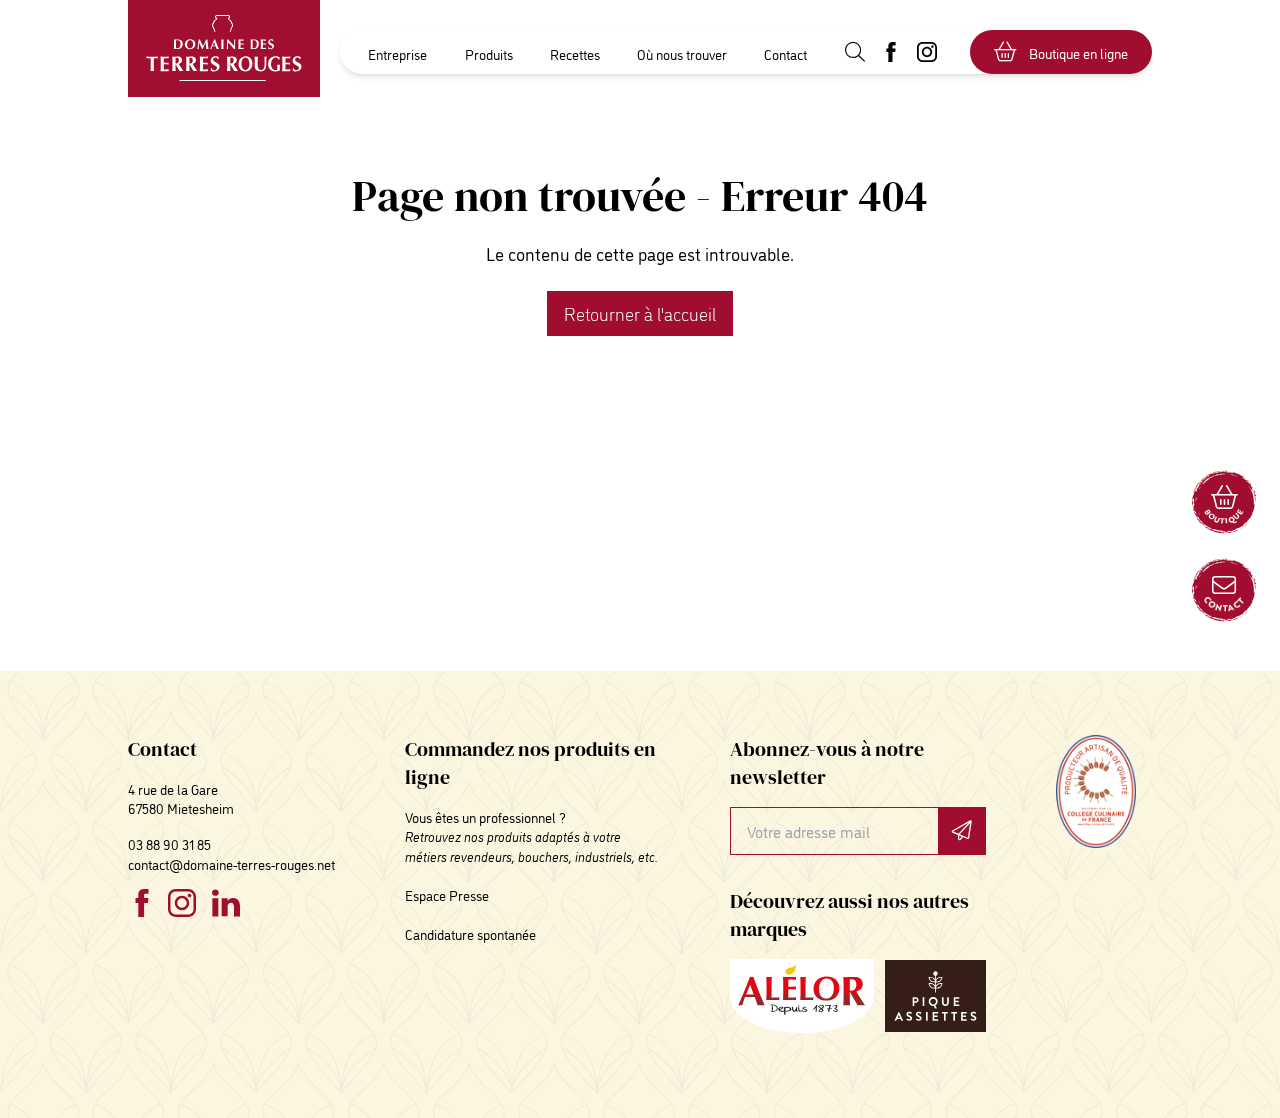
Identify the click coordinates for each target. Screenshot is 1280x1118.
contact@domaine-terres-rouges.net (231, 863)
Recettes (575, 53)
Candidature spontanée (470, 933)
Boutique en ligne (1078, 52)
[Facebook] (142, 903)
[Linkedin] (226, 903)
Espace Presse (447, 894)
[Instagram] (182, 903)
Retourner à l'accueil (640, 313)
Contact (785, 53)
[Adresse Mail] (1224, 590)
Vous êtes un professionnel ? (485, 816)
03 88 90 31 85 (169, 843)
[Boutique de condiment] (1224, 502)
